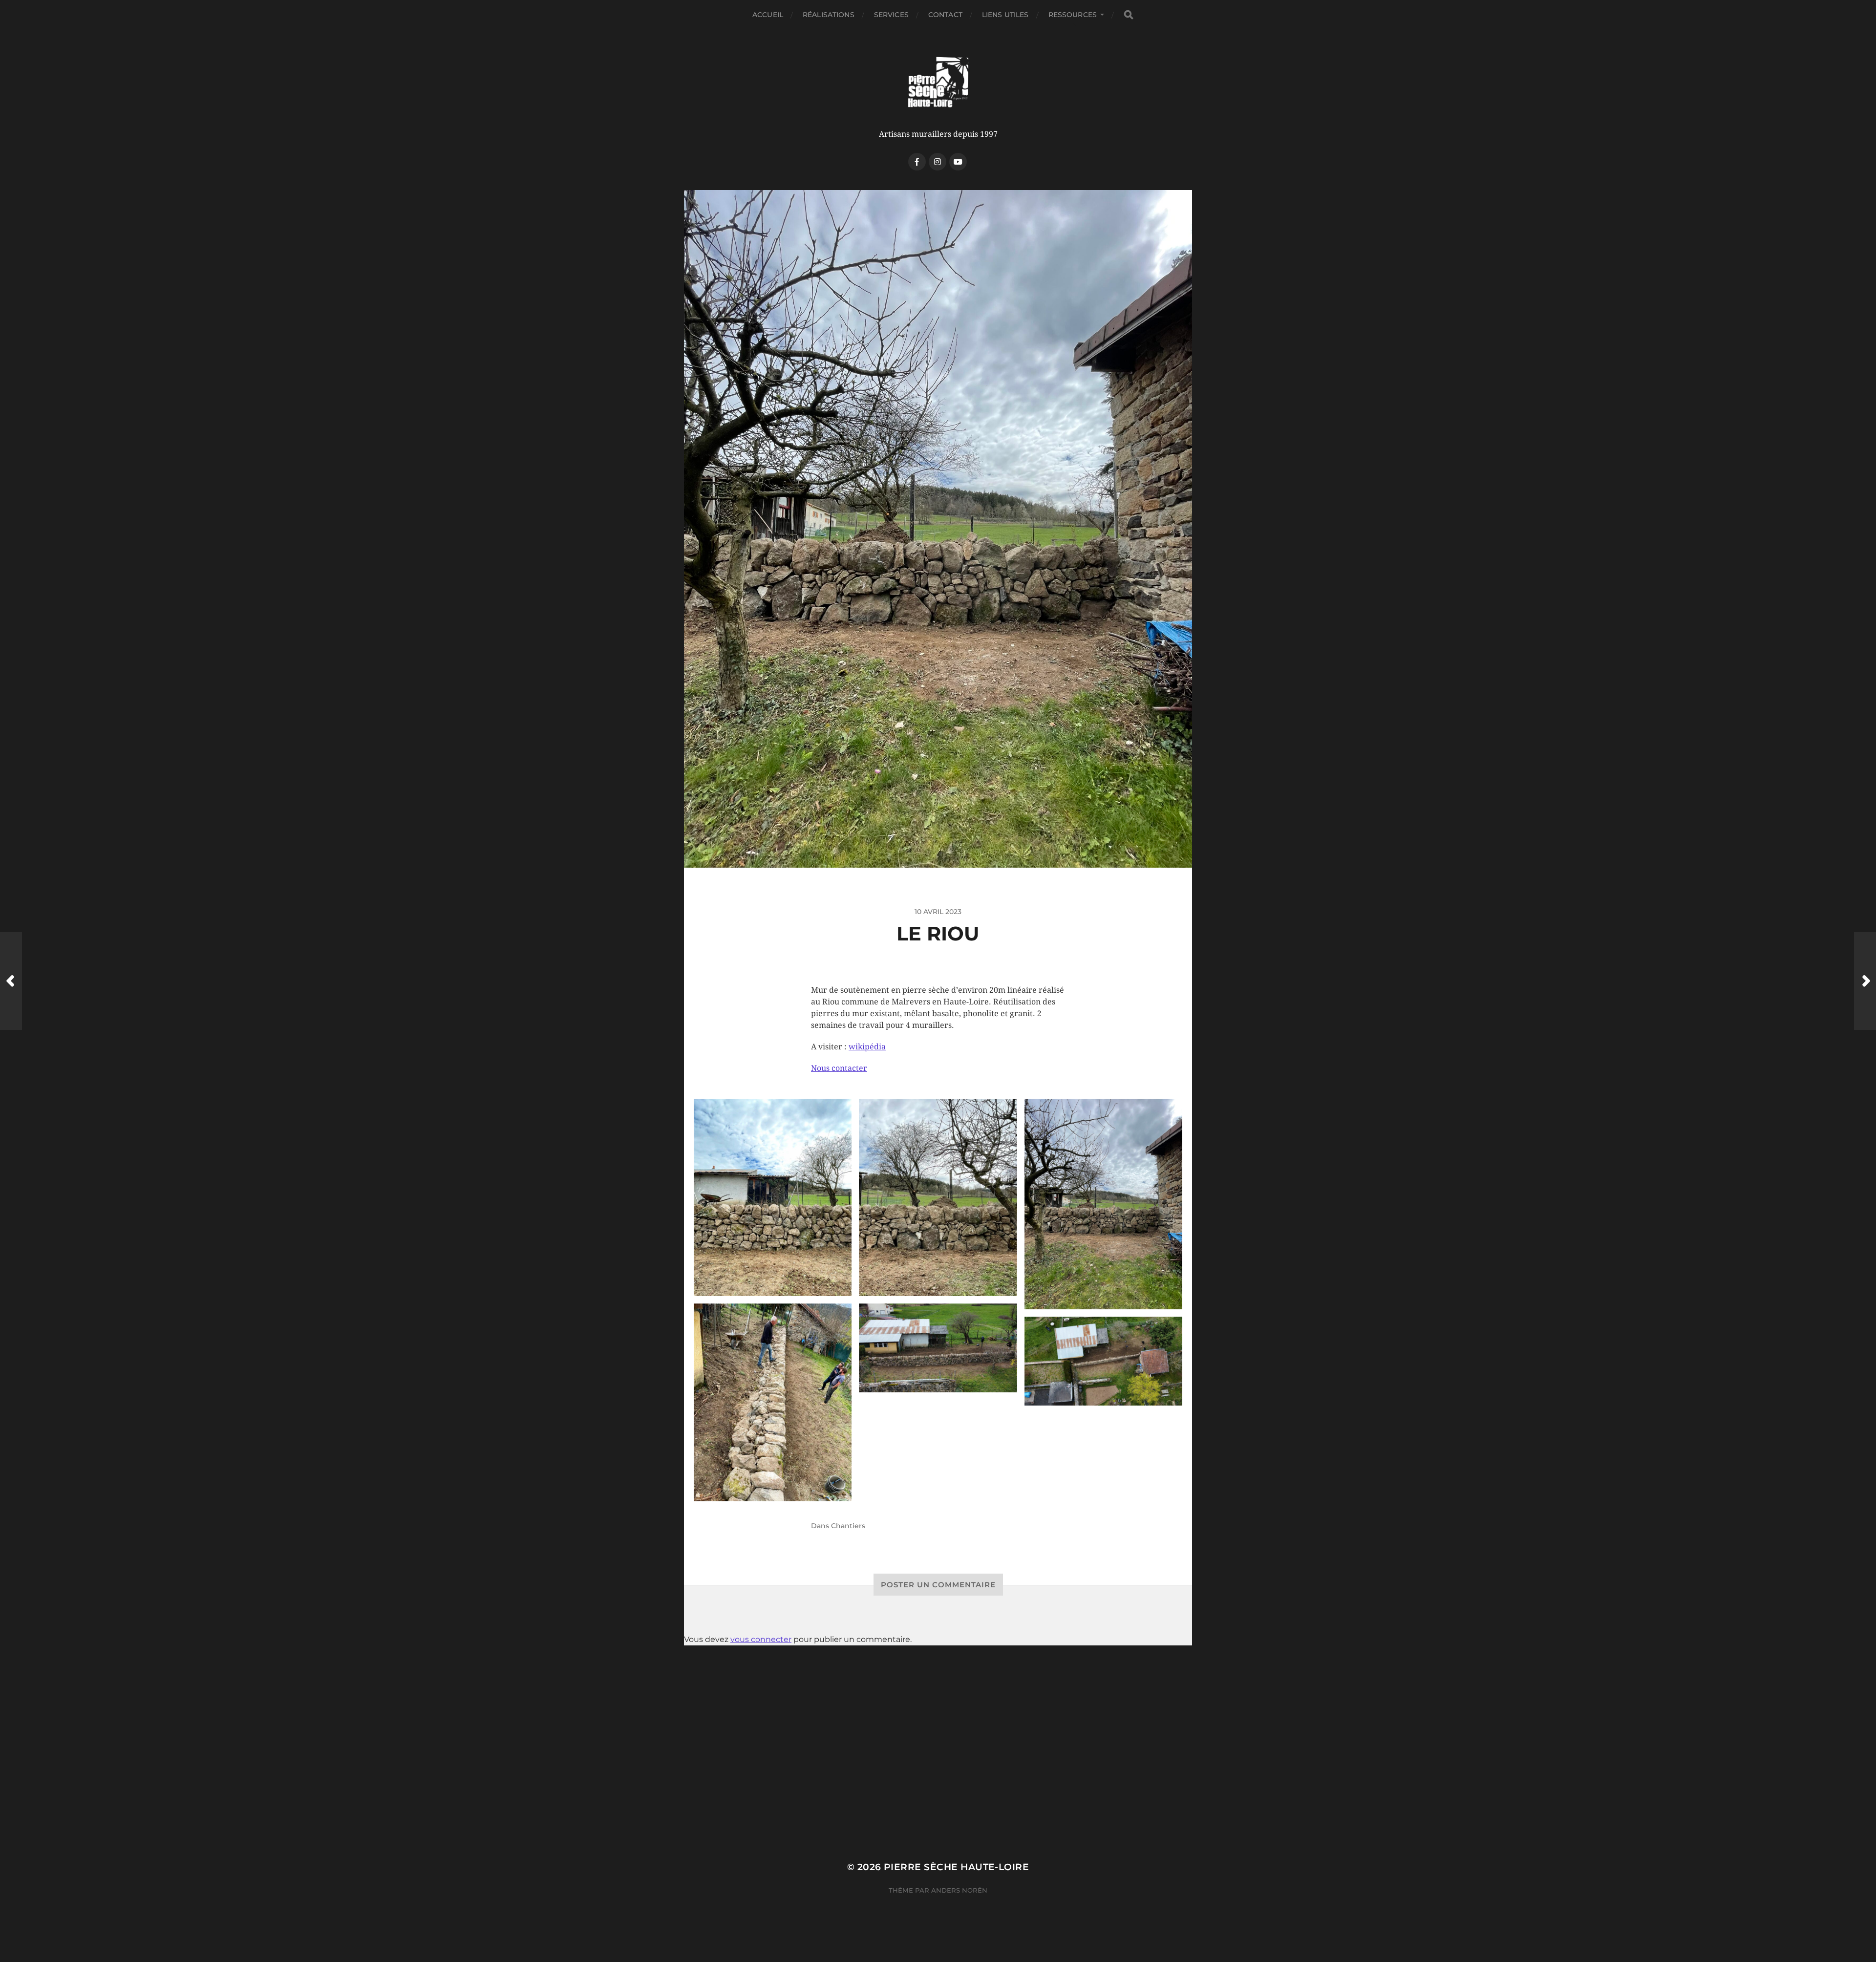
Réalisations (829, 15)
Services (891, 15)
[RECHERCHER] (1129, 15)
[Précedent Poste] (11, 981)
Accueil (768, 15)
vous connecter (761, 1639)
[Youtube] (958, 162)
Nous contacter (839, 1068)
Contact (945, 15)
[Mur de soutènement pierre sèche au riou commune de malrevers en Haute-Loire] (773, 1198)
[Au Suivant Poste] (1865, 981)
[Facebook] (917, 162)
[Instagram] (938, 162)
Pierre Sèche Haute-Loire (956, 1867)
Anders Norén (959, 1890)
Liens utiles (1005, 15)
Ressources (1073, 15)
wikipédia (867, 1047)
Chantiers (848, 1526)
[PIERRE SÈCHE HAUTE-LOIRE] (938, 83)
